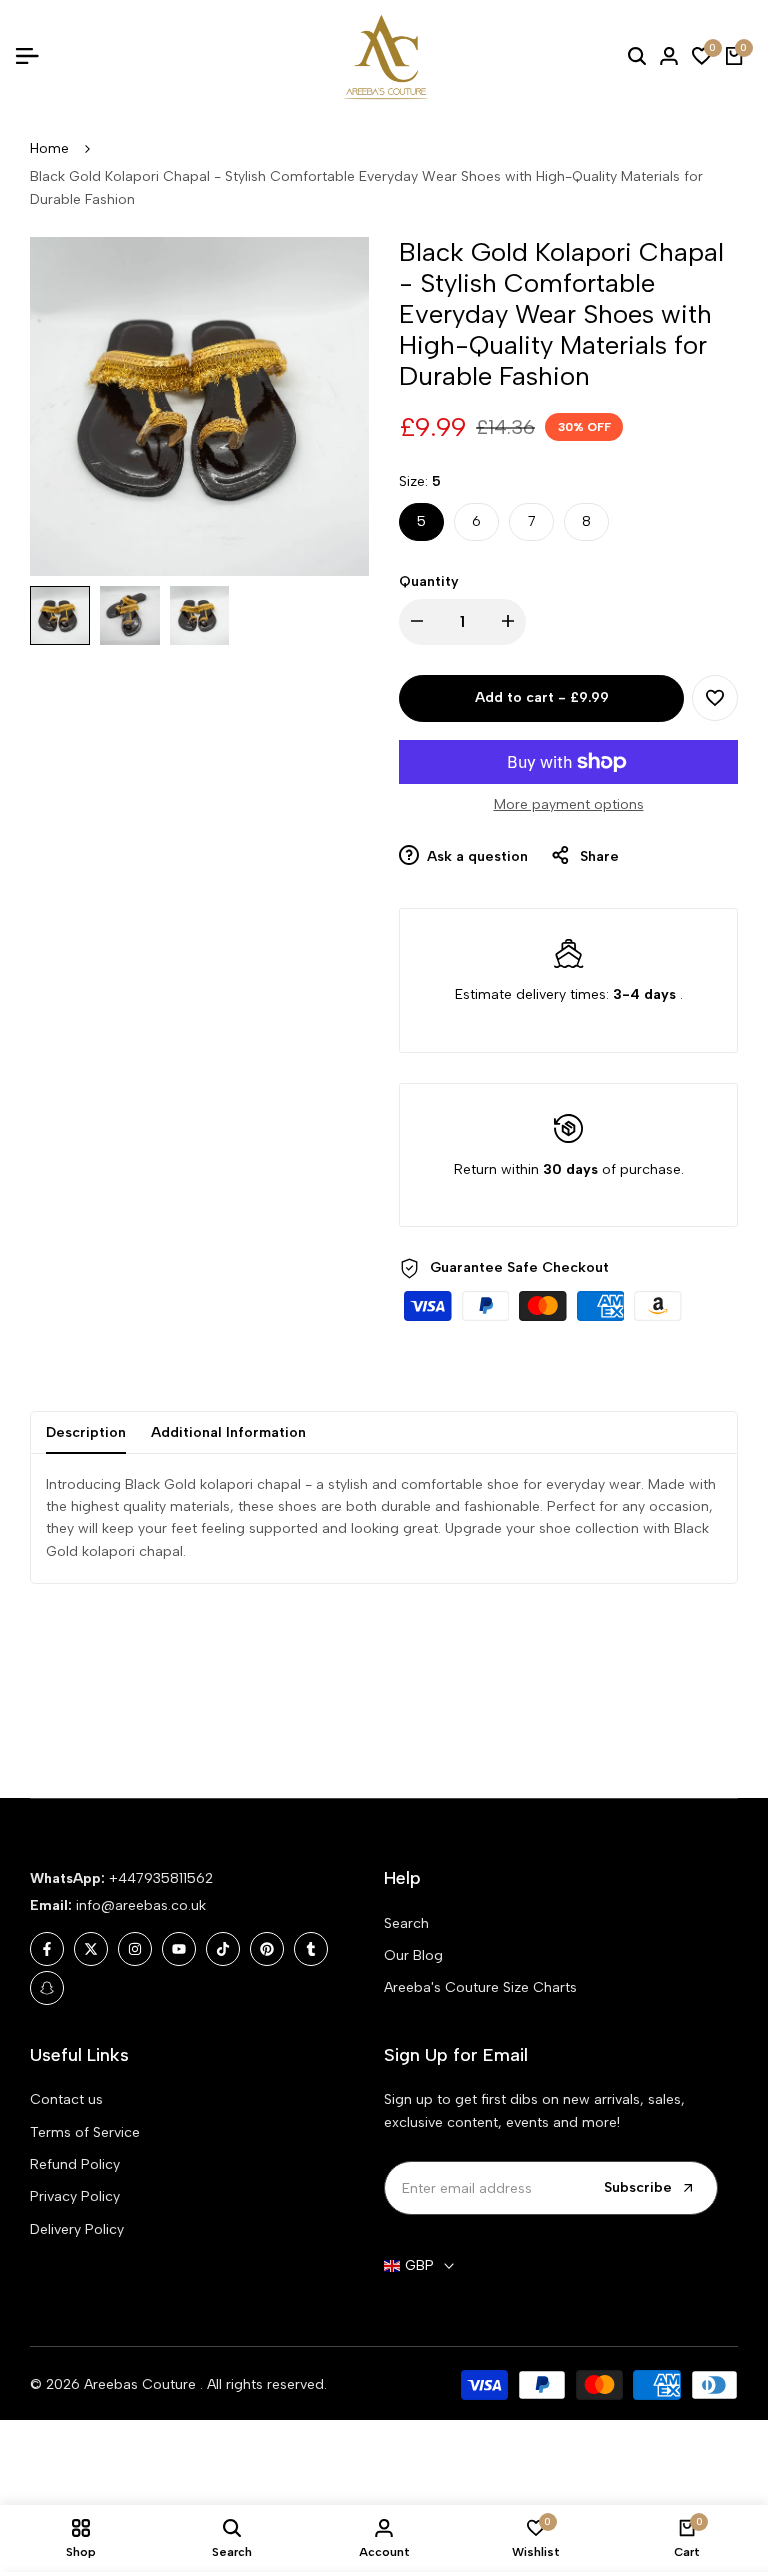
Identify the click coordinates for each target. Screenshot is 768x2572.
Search (406, 1923)
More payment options (569, 804)
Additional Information (228, 1432)
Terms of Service (85, 2132)
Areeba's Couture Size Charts (480, 1987)
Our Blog (413, 1955)
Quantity (429, 581)
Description (86, 1432)
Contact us (66, 2099)
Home (49, 148)
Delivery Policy (77, 2229)
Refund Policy (75, 2164)
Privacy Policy (75, 2196)
